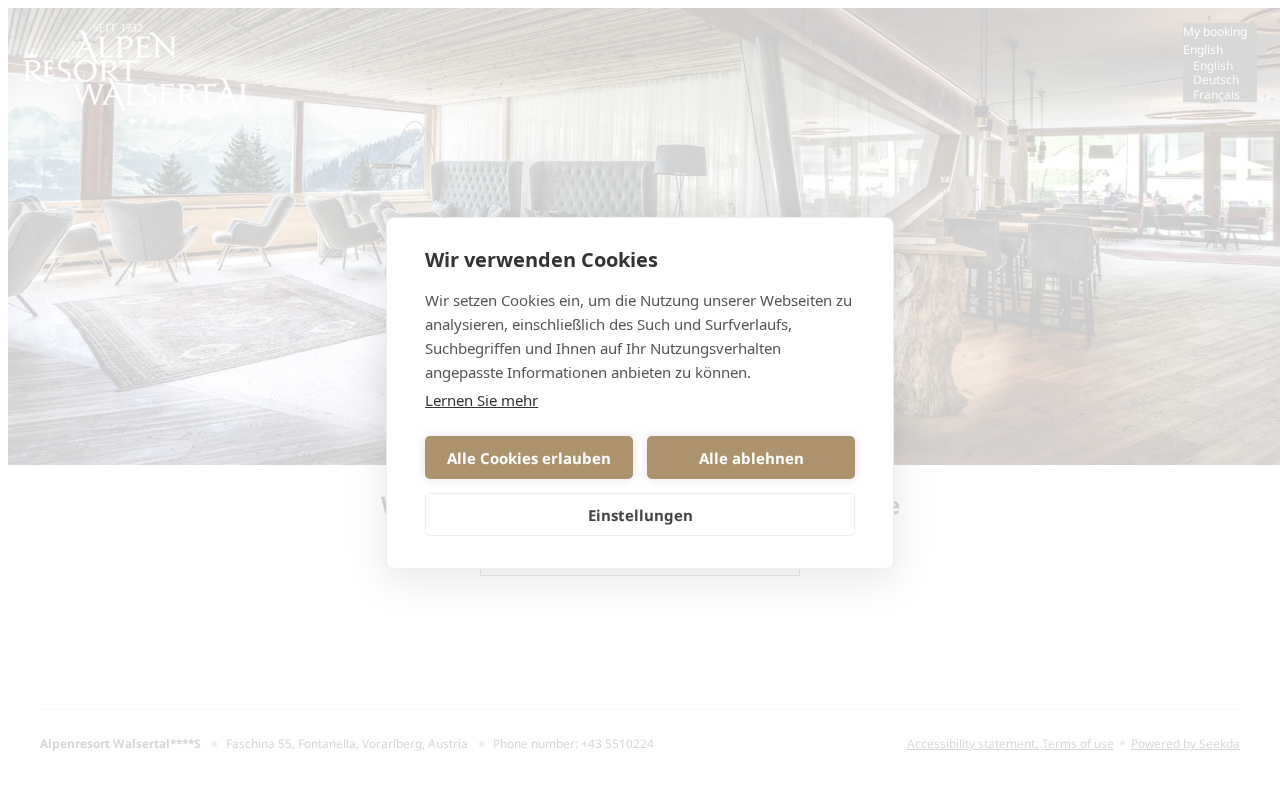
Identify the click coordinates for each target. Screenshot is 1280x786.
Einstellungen (640, 515)
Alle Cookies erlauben (529, 458)
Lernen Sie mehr (481, 400)
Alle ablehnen (751, 458)
